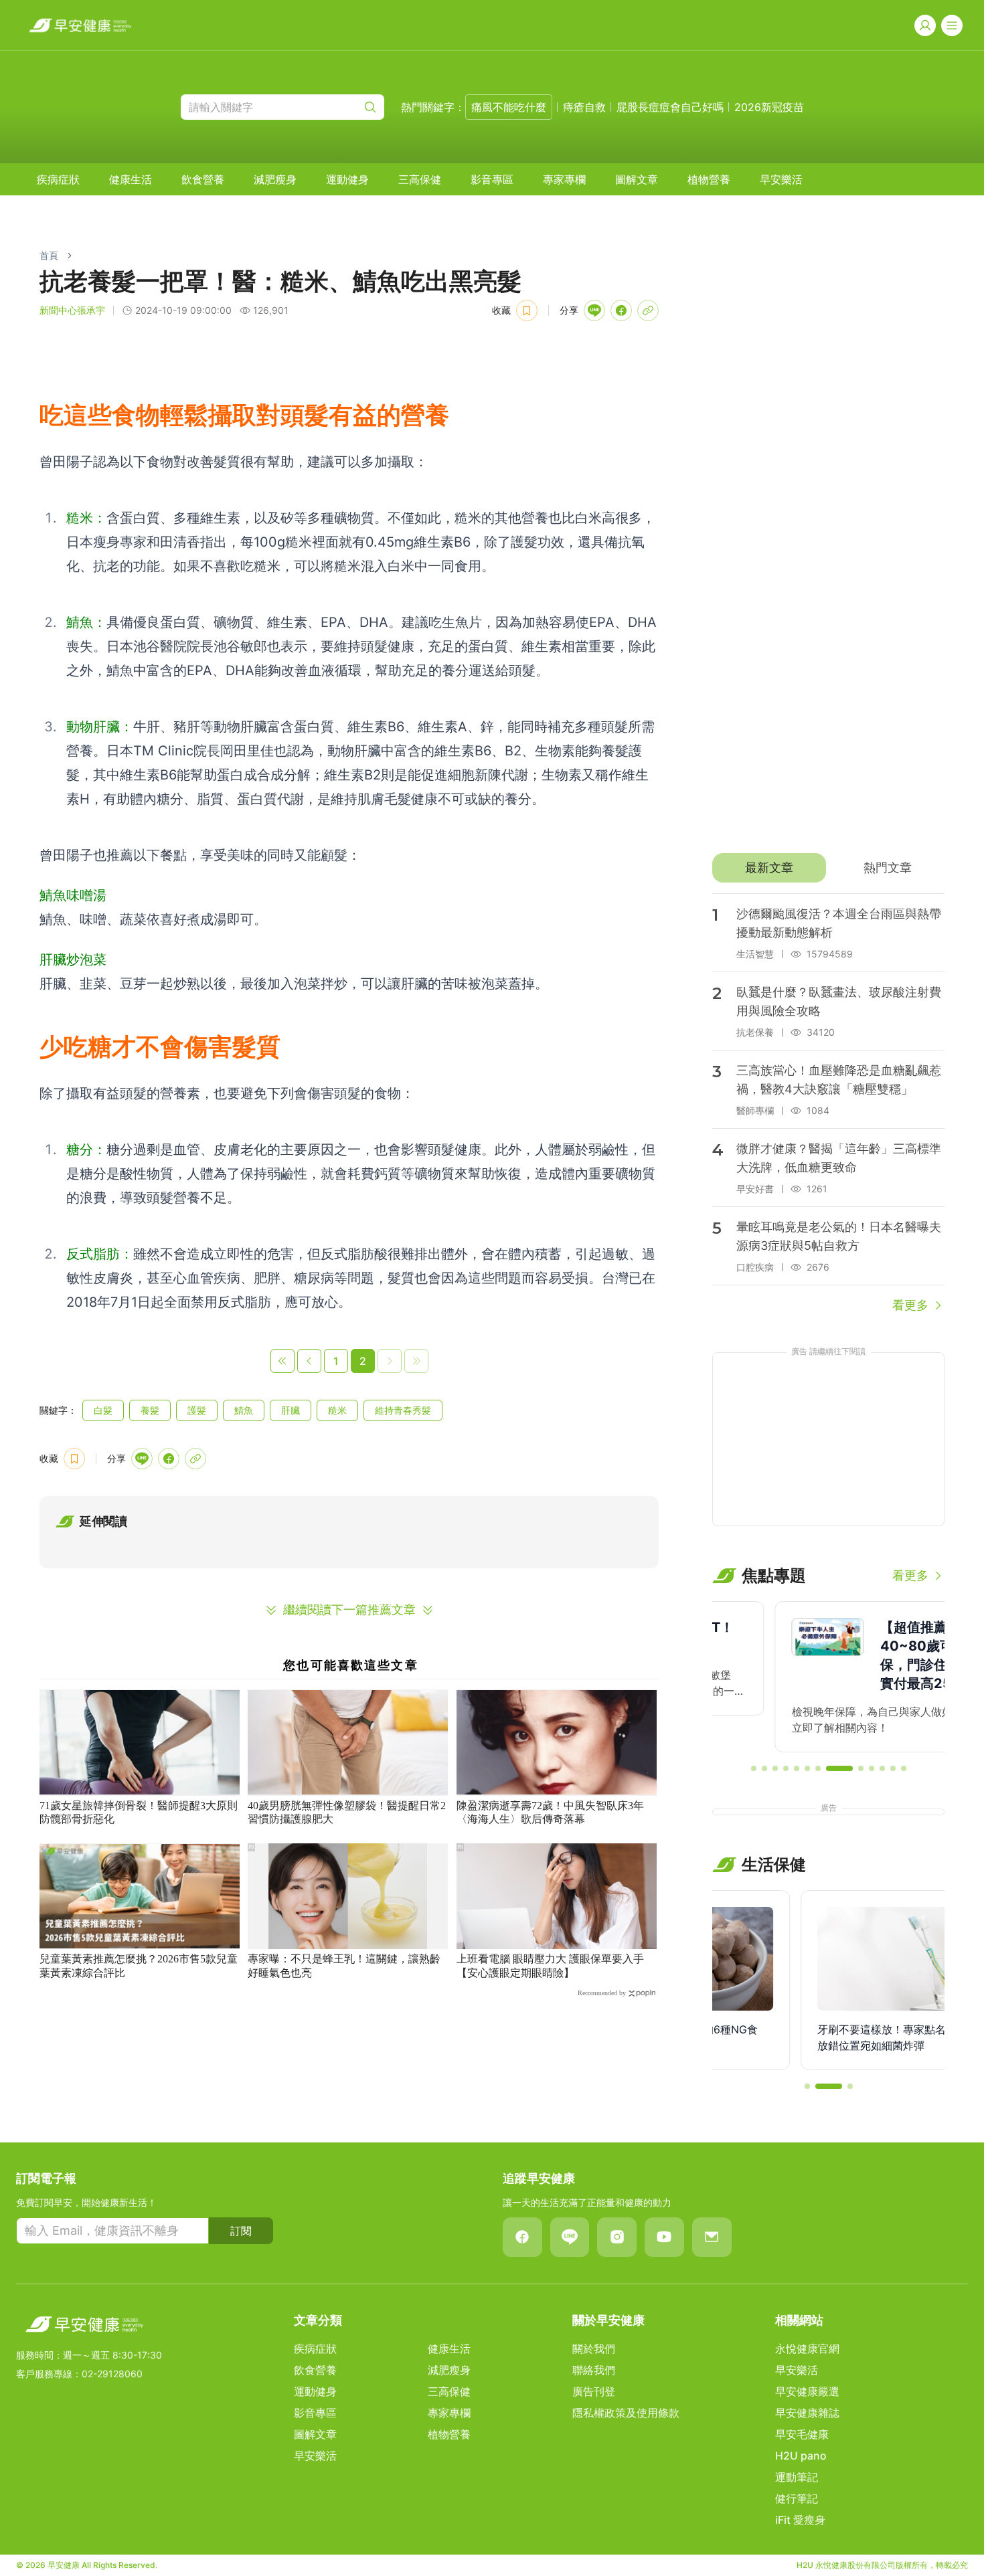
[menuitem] (58, 179)
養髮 (150, 1410)
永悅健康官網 (807, 2349)
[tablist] (828, 868)
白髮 (103, 1410)
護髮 (197, 1410)
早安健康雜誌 (807, 2413)
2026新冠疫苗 (769, 107)
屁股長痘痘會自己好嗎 (670, 107)
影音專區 (492, 179)
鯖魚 (244, 1410)
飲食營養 (203, 179)
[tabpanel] (828, 1104)
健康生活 (131, 179)
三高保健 (420, 179)
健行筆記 (797, 2498)
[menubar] (420, 179)
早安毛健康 (802, 2434)
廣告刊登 (594, 2391)
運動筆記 (797, 2477)
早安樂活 (781, 179)
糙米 (337, 1410)
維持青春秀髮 (403, 1410)
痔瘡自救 (584, 107)
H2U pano (801, 2456)
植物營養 (709, 179)
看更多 (910, 1305)
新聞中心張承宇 (72, 310)
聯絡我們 (594, 2370)
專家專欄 (564, 179)
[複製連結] (648, 310)
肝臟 (291, 1410)
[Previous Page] (309, 1361)
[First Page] (282, 1361)
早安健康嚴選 (807, 2391)
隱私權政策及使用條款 (626, 2413)
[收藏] (527, 310)
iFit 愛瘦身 (800, 2520)
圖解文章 (637, 179)
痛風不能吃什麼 (509, 107)
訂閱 (241, 2231)
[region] (828, 1677)
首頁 (49, 255)
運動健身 (347, 179)
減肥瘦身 (275, 179)
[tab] (769, 868)
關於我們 (594, 2349)
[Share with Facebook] (621, 310)
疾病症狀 (58, 179)
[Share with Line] (594, 310)
